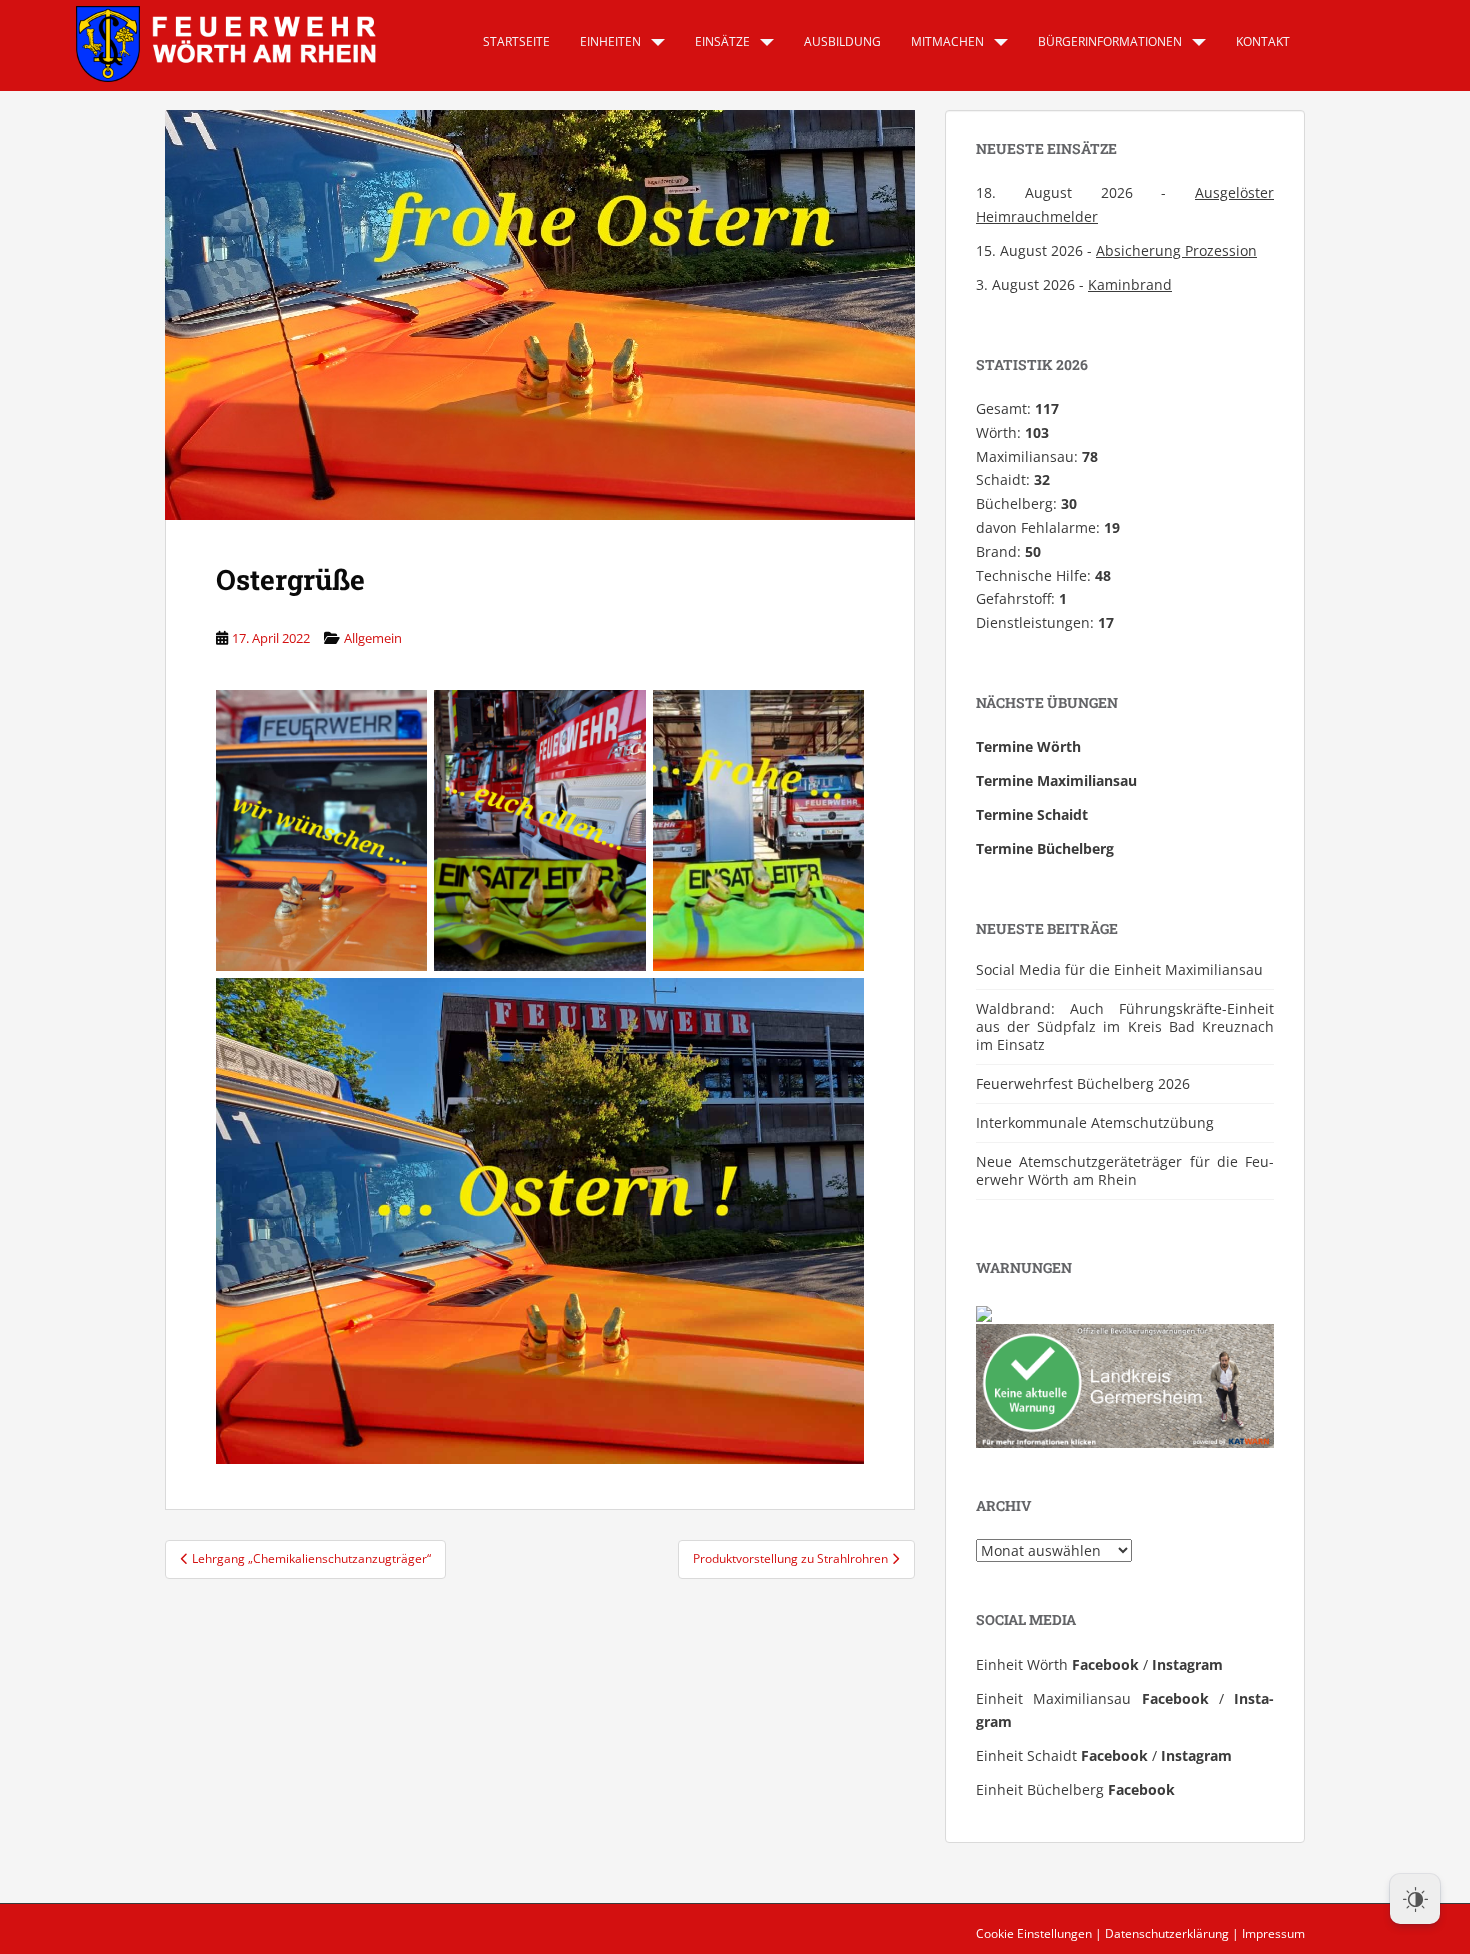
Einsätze (722, 41)
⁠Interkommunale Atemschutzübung (1095, 1122)
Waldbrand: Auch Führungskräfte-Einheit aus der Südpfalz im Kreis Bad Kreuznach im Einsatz (1125, 1026)
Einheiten (610, 41)
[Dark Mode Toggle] (1415, 1899)
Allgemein (373, 638)
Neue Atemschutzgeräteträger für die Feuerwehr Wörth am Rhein (1125, 1170)
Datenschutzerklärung (1167, 1933)
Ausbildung (842, 41)
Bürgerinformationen (1110, 41)
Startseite (516, 41)
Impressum (1273, 1933)
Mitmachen (947, 41)
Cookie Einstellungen (1034, 1933)
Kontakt (1263, 41)
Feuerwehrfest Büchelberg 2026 (1083, 1083)
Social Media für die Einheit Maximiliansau (1119, 969)
